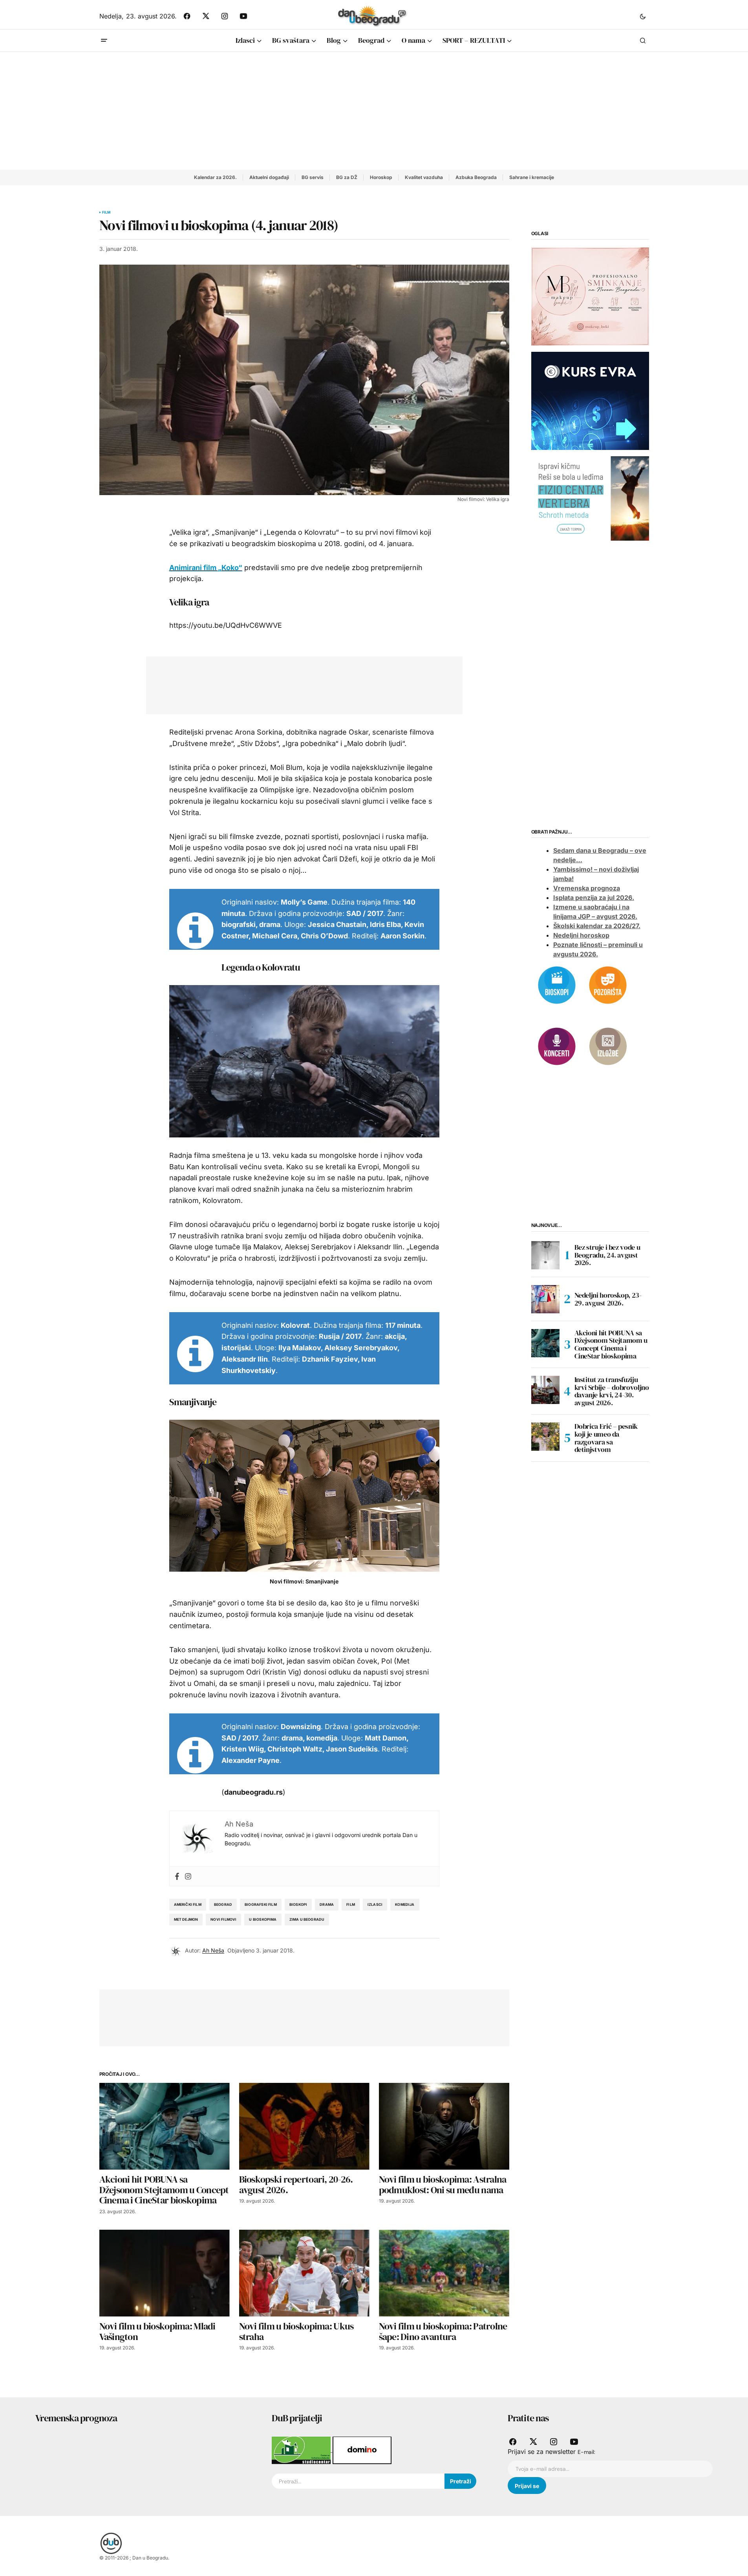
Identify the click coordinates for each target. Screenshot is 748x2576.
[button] (643, 16)
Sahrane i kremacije (532, 177)
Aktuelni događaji (269, 177)
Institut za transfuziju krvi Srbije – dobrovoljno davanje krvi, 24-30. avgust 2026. (612, 1391)
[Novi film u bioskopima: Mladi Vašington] (165, 2273)
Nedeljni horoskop (581, 936)
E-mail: (586, 2452)
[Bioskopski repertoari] (557, 984)
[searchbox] (358, 2481)
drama (327, 1904)
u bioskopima (263, 1919)
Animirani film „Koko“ (206, 568)
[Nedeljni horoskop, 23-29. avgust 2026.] (545, 1299)
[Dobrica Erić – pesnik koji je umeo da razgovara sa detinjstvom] (545, 1437)
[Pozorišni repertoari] (608, 984)
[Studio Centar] (302, 2450)
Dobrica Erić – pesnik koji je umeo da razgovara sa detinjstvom (606, 1438)
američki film (188, 1904)
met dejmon (186, 1919)
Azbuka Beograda (476, 177)
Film (106, 212)
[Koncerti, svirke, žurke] (557, 1046)
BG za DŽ (347, 177)
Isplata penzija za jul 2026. (594, 898)
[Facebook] (177, 1876)
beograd (223, 1904)
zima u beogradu (307, 1919)
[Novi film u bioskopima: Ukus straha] (304, 2273)
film (351, 1904)
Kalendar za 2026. (215, 177)
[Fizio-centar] (590, 498)
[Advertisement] (374, 111)
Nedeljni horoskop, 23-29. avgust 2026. (608, 1299)
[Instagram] (188, 1876)
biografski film (261, 1904)
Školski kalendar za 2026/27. (597, 926)
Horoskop (381, 177)
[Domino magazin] (362, 2450)
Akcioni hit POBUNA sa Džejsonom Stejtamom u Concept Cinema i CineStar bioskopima (611, 1345)
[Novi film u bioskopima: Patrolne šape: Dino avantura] (444, 2273)
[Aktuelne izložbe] (608, 1046)
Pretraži (461, 2481)
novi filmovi (223, 1919)
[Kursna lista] (590, 296)
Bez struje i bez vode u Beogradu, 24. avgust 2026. (607, 1255)
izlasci (375, 1904)
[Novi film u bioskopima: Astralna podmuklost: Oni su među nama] (444, 2126)
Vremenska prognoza (587, 889)
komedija (405, 1904)
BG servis (313, 177)
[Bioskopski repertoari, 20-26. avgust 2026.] (304, 2126)
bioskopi (298, 1904)
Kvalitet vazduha (424, 177)
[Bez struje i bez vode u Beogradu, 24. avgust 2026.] (545, 1255)
